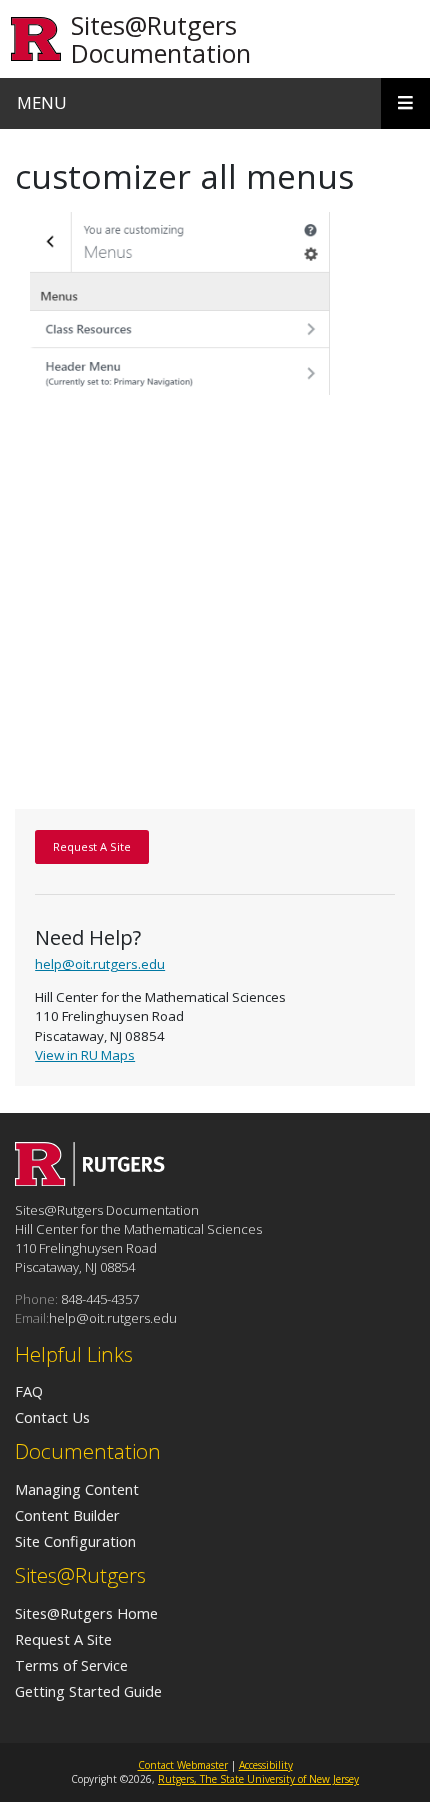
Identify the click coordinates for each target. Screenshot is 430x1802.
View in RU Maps (85, 1055)
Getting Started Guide (88, 1691)
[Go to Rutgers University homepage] (36, 39)
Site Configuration (75, 1541)
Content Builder (67, 1515)
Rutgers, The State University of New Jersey (258, 1779)
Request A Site (63, 1639)
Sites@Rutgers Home (86, 1613)
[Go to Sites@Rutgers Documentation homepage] (90, 1180)
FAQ (29, 1391)
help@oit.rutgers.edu (100, 964)
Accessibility (266, 1765)
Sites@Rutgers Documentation (161, 39)
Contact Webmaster (183, 1765)
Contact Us (52, 1417)
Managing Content (77, 1489)
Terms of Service (71, 1665)
